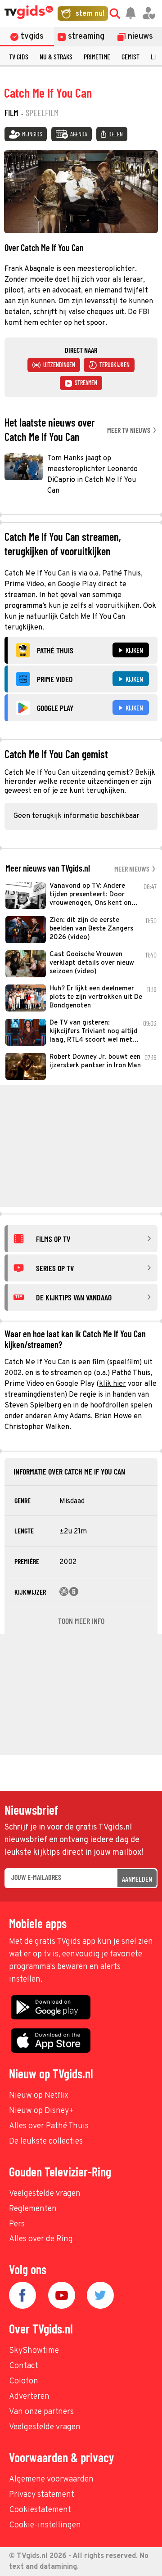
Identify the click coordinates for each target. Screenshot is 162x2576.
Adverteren (29, 2397)
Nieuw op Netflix (39, 2096)
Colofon (24, 2381)
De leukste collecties (46, 2142)
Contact (24, 2366)
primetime (97, 56)
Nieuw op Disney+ (42, 2111)
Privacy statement (42, 2495)
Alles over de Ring (41, 2239)
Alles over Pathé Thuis (49, 2126)
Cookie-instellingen (45, 2525)
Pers (17, 2224)
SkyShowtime (34, 2351)
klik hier (112, 1384)
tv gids (19, 56)
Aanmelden (137, 1879)
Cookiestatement (40, 2510)
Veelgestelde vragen (45, 2194)
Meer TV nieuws (129, 430)
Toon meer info (81, 1621)
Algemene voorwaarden (51, 2479)
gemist (130, 56)
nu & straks (56, 56)
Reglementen (33, 2209)
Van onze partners (41, 2412)
